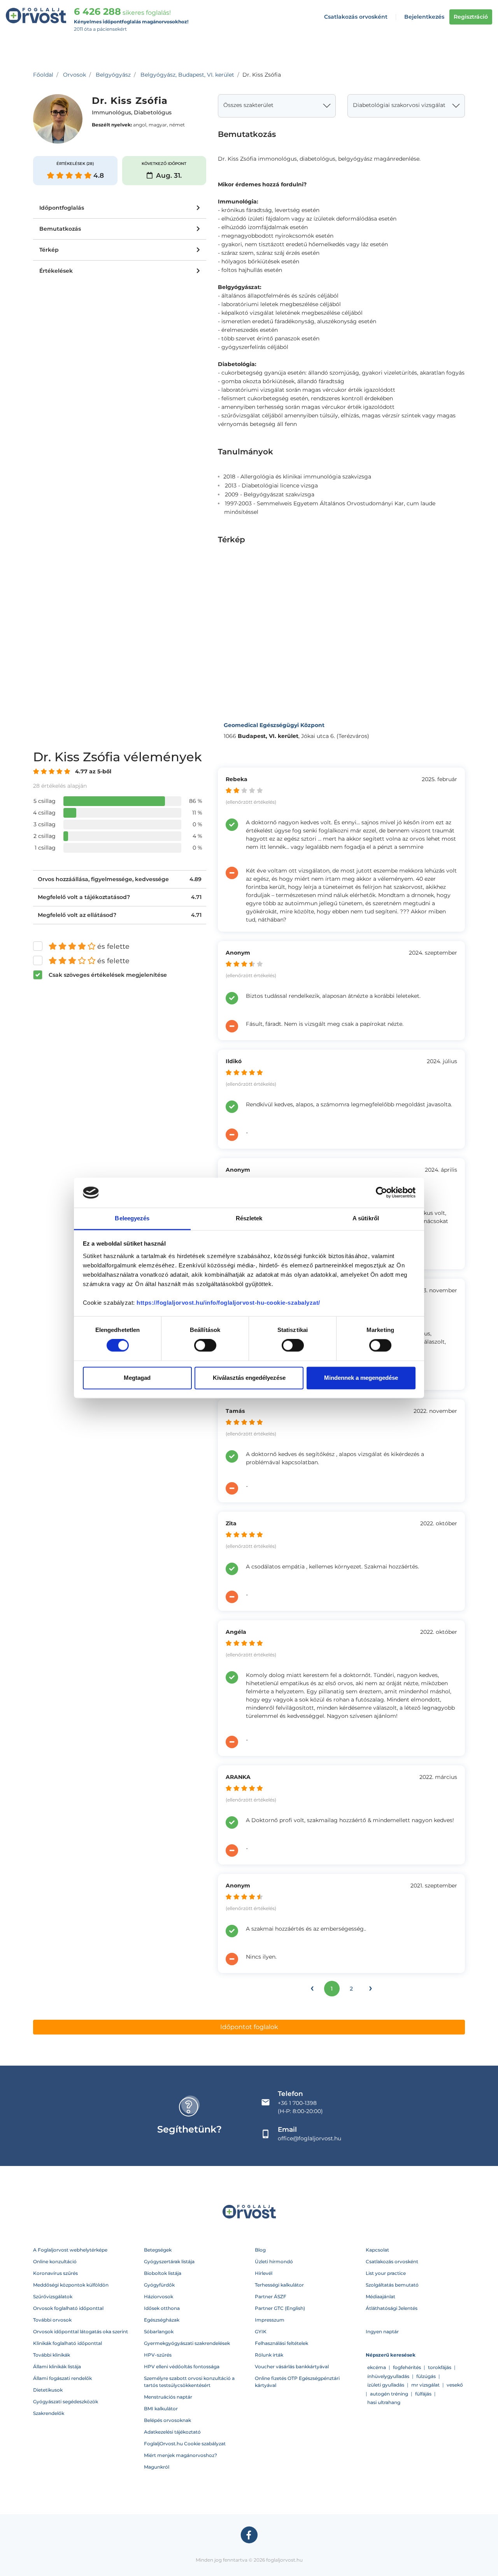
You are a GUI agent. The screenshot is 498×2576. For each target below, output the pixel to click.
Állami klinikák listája (57, 2367)
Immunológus (111, 113)
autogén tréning (389, 2394)
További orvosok (52, 2320)
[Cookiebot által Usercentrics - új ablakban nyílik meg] (381, 1193)
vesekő (455, 2385)
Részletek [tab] (249, 1218)
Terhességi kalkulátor (279, 2285)
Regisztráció (471, 17)
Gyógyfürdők (159, 2285)
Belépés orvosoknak (167, 2420)
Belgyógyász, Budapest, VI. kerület (187, 75)
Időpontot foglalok (249, 2027)
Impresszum (270, 2320)
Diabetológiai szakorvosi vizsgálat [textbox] (399, 105)
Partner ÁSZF (271, 2296)
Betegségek (158, 2250)
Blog (260, 2250)
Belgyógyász (113, 75)
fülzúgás (426, 2376)
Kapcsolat (377, 2250)
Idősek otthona (162, 2308)
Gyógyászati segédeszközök (66, 2402)
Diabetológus (153, 113)
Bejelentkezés (424, 17)
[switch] (205, 1346)
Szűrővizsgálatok (53, 2296)
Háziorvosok (159, 2296)
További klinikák (52, 2355)
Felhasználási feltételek (281, 2343)
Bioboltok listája (163, 2273)
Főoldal (43, 75)
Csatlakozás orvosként (356, 17)
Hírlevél (264, 2273)
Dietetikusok (48, 2390)
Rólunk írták (269, 2355)
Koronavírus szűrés (55, 2273)
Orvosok (75, 75)
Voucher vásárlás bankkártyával (292, 2367)
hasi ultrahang (384, 2402)
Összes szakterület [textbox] (248, 105)
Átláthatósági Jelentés (392, 2308)
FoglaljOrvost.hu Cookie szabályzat (185, 2444)
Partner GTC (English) (280, 2308)
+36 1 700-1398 (297, 2103)
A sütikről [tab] (366, 1218)
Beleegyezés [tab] (132, 1218)
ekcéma (377, 2367)
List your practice (386, 2273)
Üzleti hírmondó (274, 2261)
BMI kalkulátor (161, 2409)
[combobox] (277, 106)
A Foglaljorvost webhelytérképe (70, 2250)
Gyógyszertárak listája (169, 2261)
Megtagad (137, 1378)
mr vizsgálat (425, 2385)
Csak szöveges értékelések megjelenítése (108, 975)
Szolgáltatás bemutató (392, 2285)
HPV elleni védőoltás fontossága (182, 2367)
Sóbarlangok (159, 2332)
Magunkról (157, 2467)
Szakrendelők (49, 2413)
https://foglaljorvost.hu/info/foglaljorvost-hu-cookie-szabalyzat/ (228, 1303)
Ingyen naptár (382, 2332)
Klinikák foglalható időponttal (68, 2343)
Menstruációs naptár (168, 2397)
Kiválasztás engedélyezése (249, 1378)
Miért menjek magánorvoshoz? (181, 2455)
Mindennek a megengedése (361, 1378)
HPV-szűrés (158, 2355)
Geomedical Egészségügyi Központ (274, 725)
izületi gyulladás (386, 2385)
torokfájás (440, 2367)
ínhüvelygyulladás (388, 2376)
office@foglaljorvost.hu (309, 2138)
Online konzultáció (55, 2261)
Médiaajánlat (381, 2296)
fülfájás (423, 2394)
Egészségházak (162, 2320)
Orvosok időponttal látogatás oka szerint (81, 2332)
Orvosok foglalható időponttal (68, 2308)
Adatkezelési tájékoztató (172, 2432)
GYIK (261, 2332)
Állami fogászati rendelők (62, 2378)
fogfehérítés (407, 2367)
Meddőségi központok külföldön (71, 2285)
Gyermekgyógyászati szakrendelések (187, 2343)
